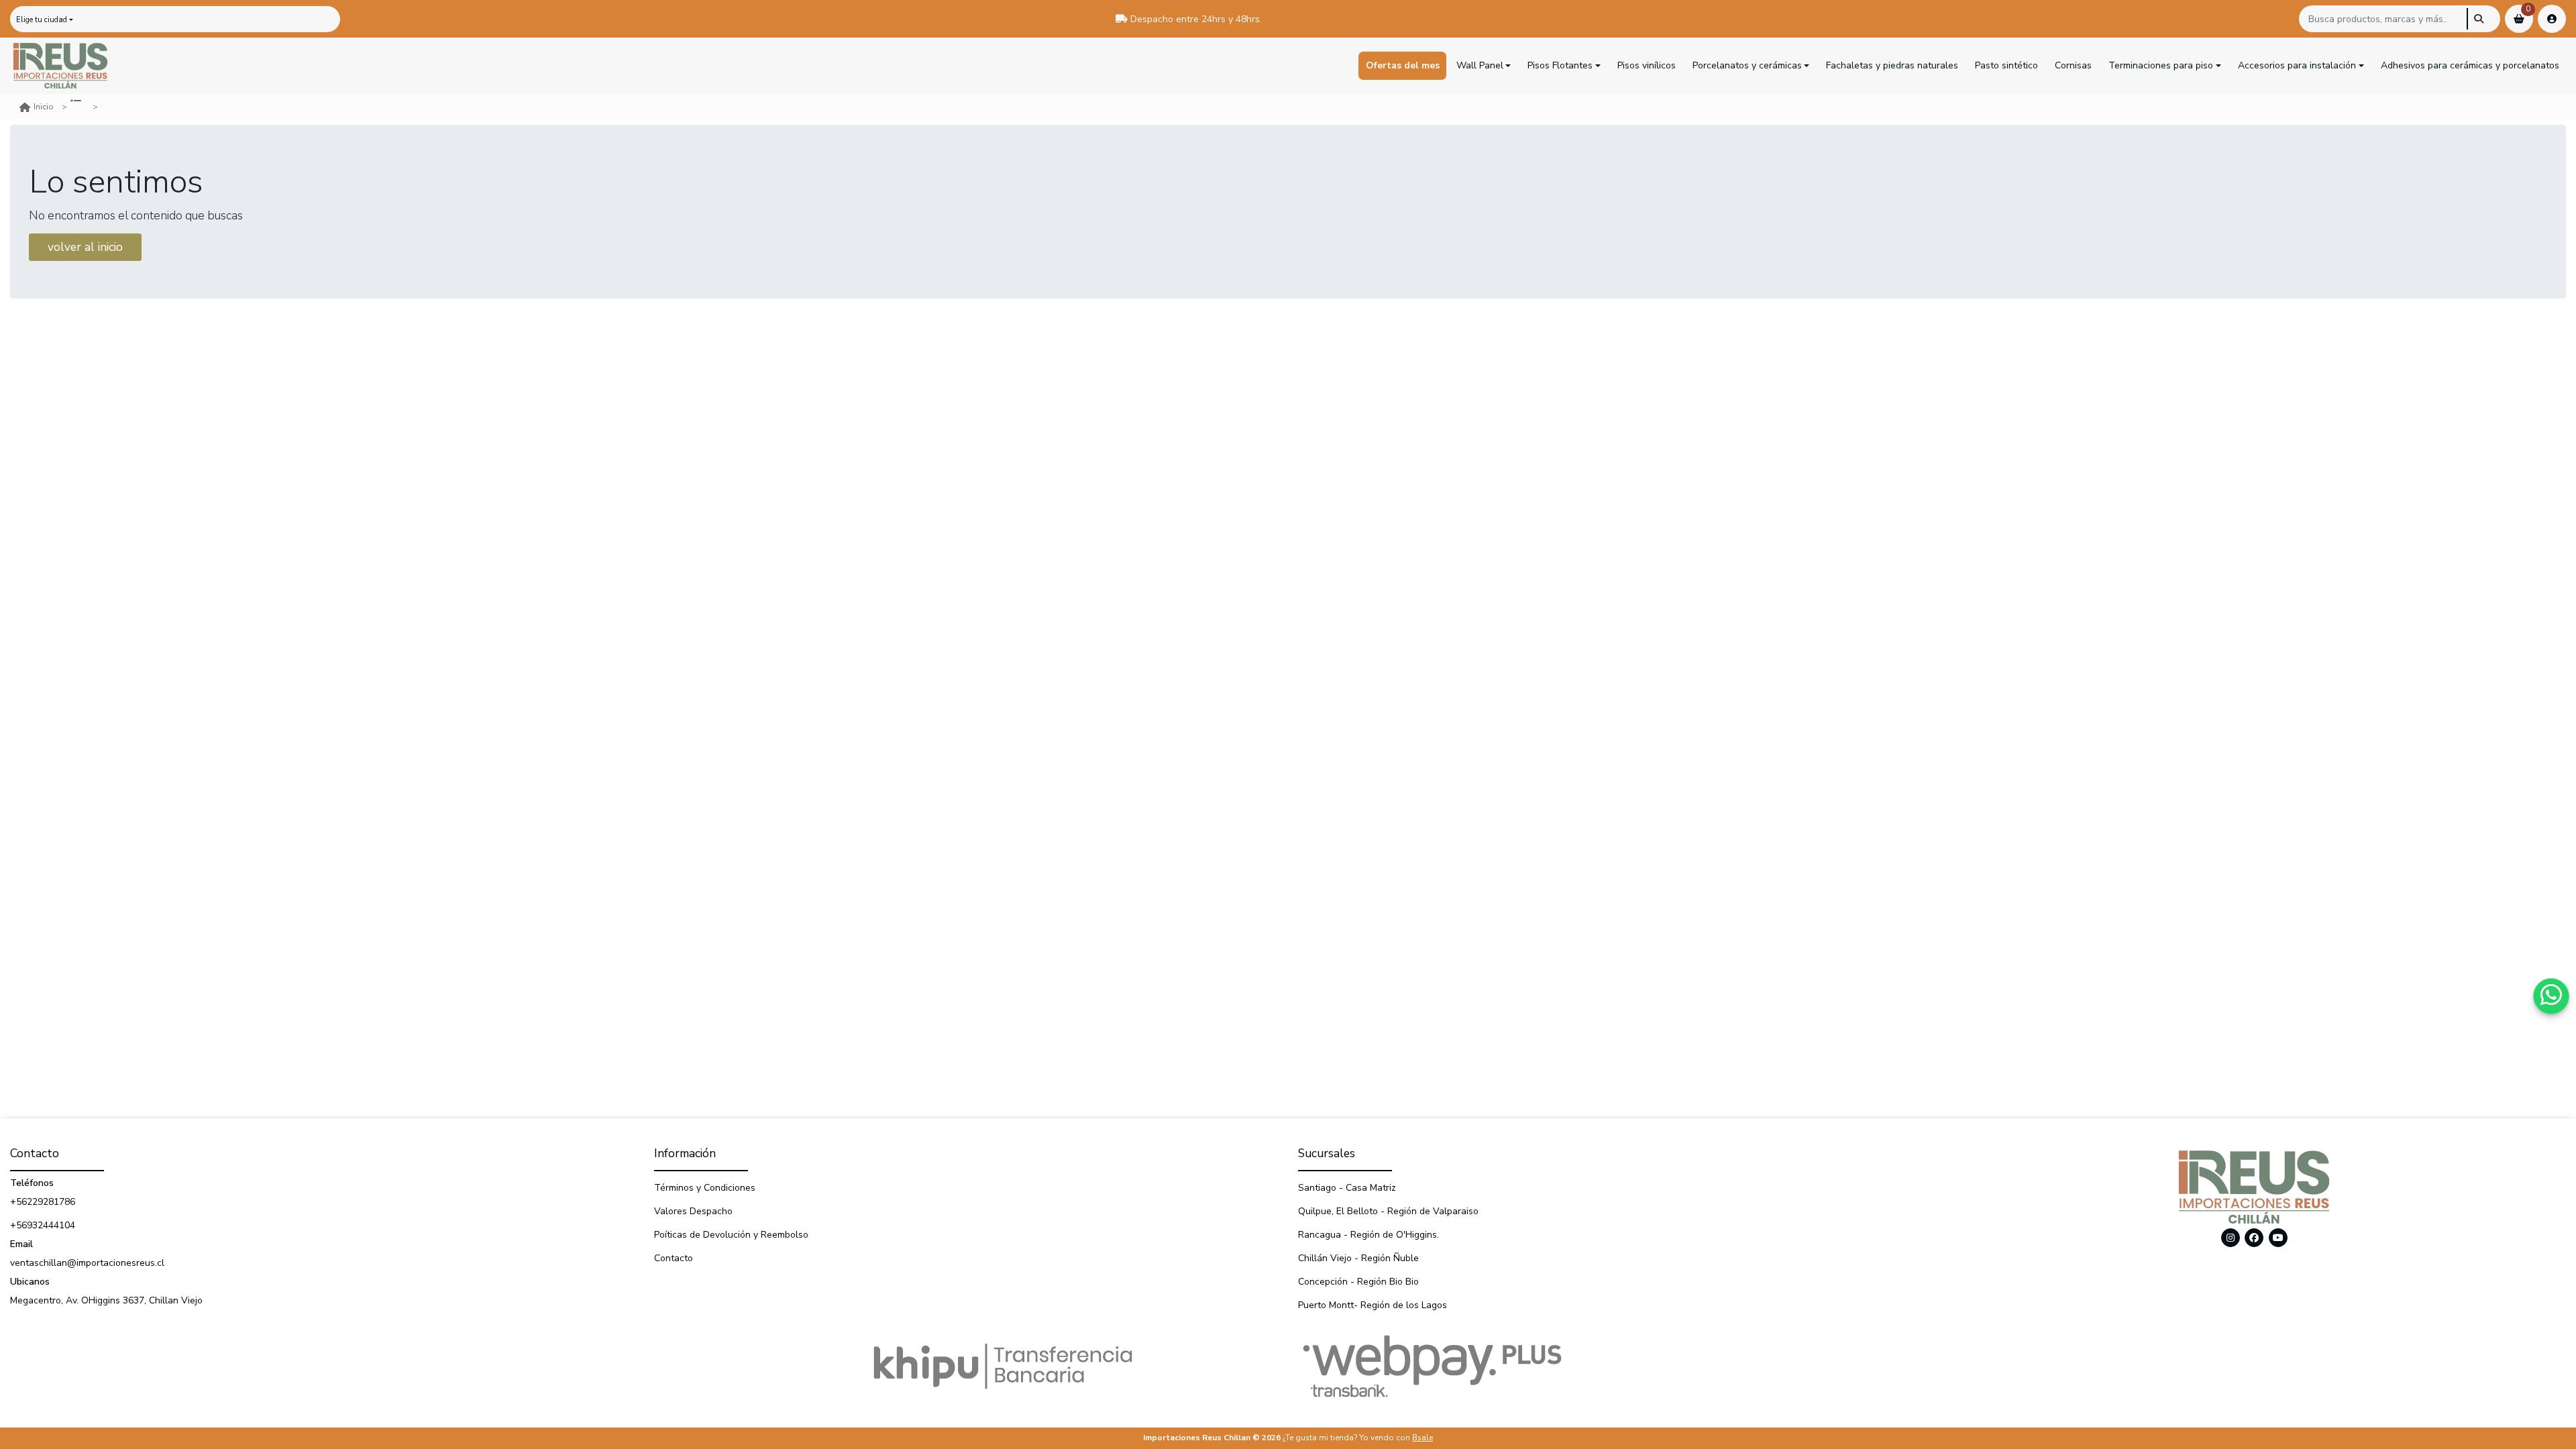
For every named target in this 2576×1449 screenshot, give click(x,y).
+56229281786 (43, 1202)
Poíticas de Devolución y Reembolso (731, 1235)
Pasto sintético (2006, 65)
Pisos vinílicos (1647, 65)
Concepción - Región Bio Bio (1358, 1282)
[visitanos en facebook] (2254, 1238)
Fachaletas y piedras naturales (1892, 65)
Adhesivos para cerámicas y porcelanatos (2470, 65)
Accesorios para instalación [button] (2297, 65)
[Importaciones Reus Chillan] (60, 66)
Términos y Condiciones (705, 1188)
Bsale (1423, 1438)
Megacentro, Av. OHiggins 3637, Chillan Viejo (106, 1300)
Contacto (674, 1258)
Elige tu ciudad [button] (42, 20)
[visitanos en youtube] (2278, 1238)
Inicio (44, 107)
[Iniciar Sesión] (2552, 19)
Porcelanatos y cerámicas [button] (1747, 65)
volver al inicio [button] (85, 247)
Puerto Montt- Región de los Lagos (1373, 1305)
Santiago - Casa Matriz (1347, 1188)
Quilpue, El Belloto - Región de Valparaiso (1388, 1211)
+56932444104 (43, 1225)
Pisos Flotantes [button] (1560, 65)
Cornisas (2073, 65)
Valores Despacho (693, 1211)
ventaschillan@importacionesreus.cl (87, 1263)
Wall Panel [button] (1480, 65)
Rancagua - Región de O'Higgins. (1368, 1235)
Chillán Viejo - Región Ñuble (1358, 1258)
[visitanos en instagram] (2231, 1238)
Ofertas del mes (1403, 65)
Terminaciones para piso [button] (2161, 65)
